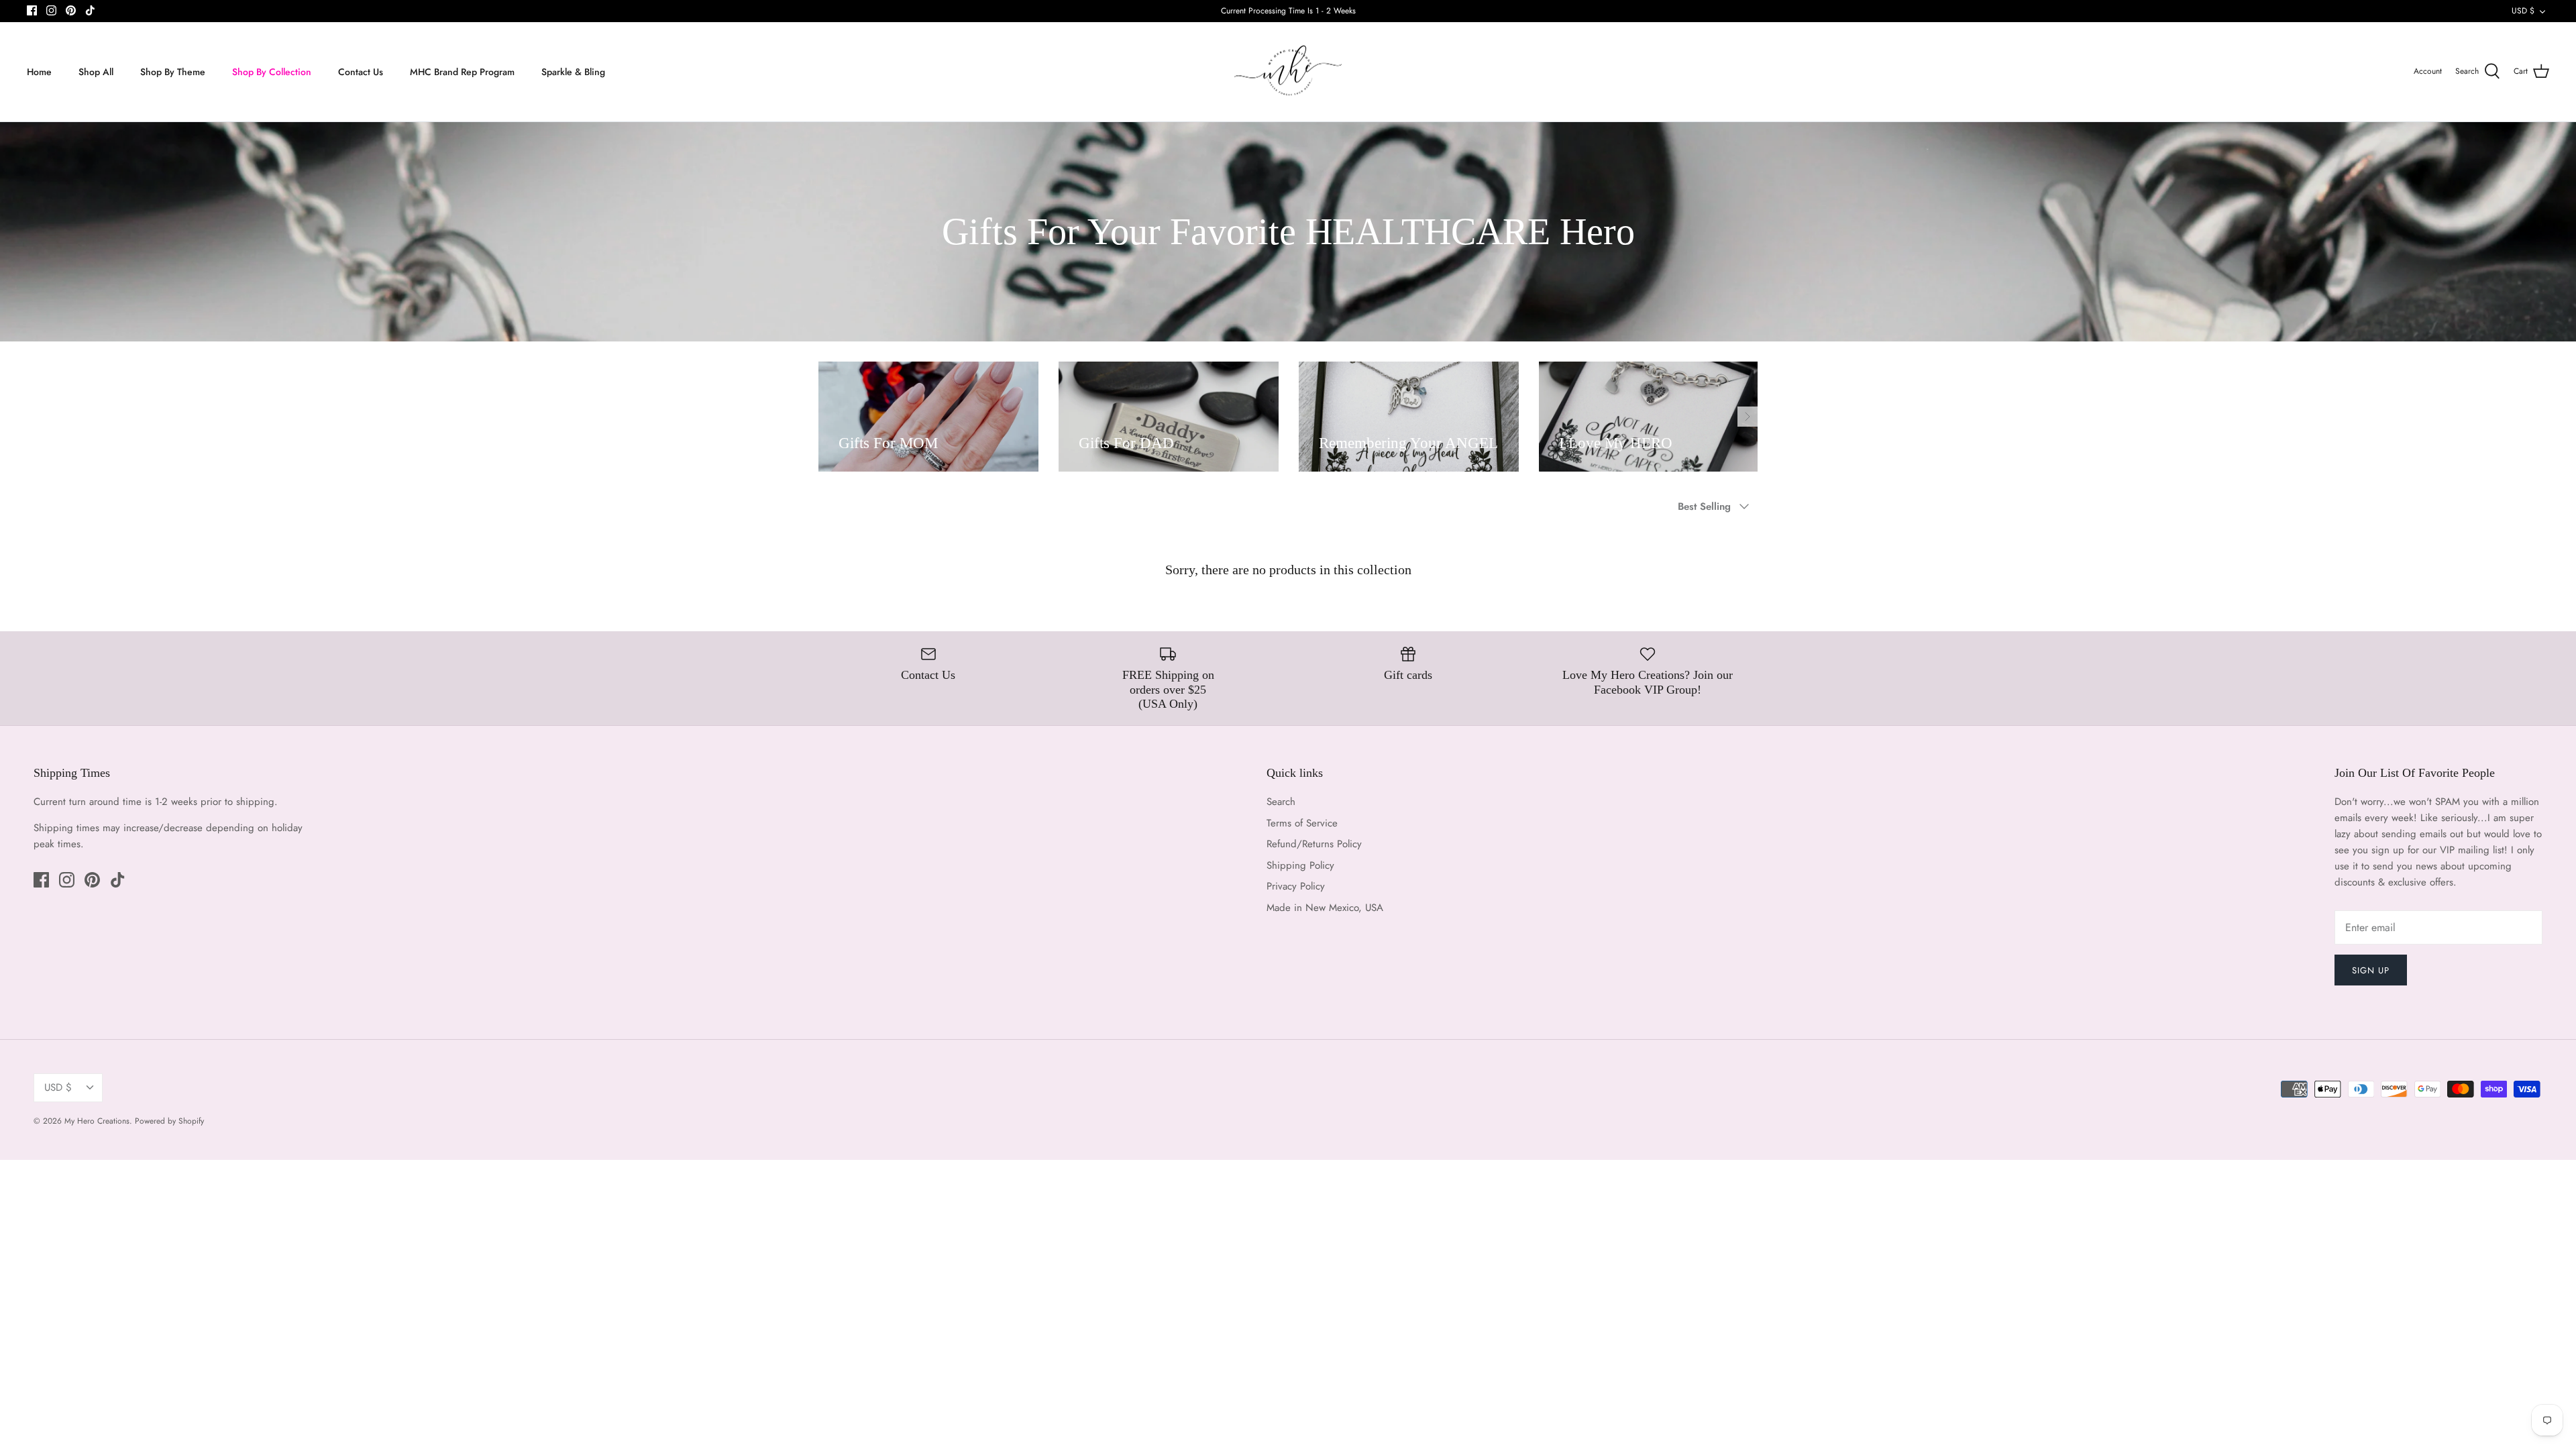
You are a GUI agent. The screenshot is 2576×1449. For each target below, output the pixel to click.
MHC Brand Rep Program (462, 72)
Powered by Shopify (169, 1121)
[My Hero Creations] (1288, 72)
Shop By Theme (173, 72)
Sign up (2371, 970)
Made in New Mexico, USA (1325, 908)
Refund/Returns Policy (1314, 844)
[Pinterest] (71, 10)
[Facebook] (32, 10)
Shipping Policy (1300, 865)
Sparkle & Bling (573, 72)
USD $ (2523, 11)
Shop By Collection (272, 72)
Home (39, 72)
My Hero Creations (97, 1121)
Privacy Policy (1296, 886)
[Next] (1748, 417)
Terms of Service (1302, 823)
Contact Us (361, 72)
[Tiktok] (90, 10)
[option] (928, 417)
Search (1281, 802)
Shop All (96, 72)
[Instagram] (51, 10)
